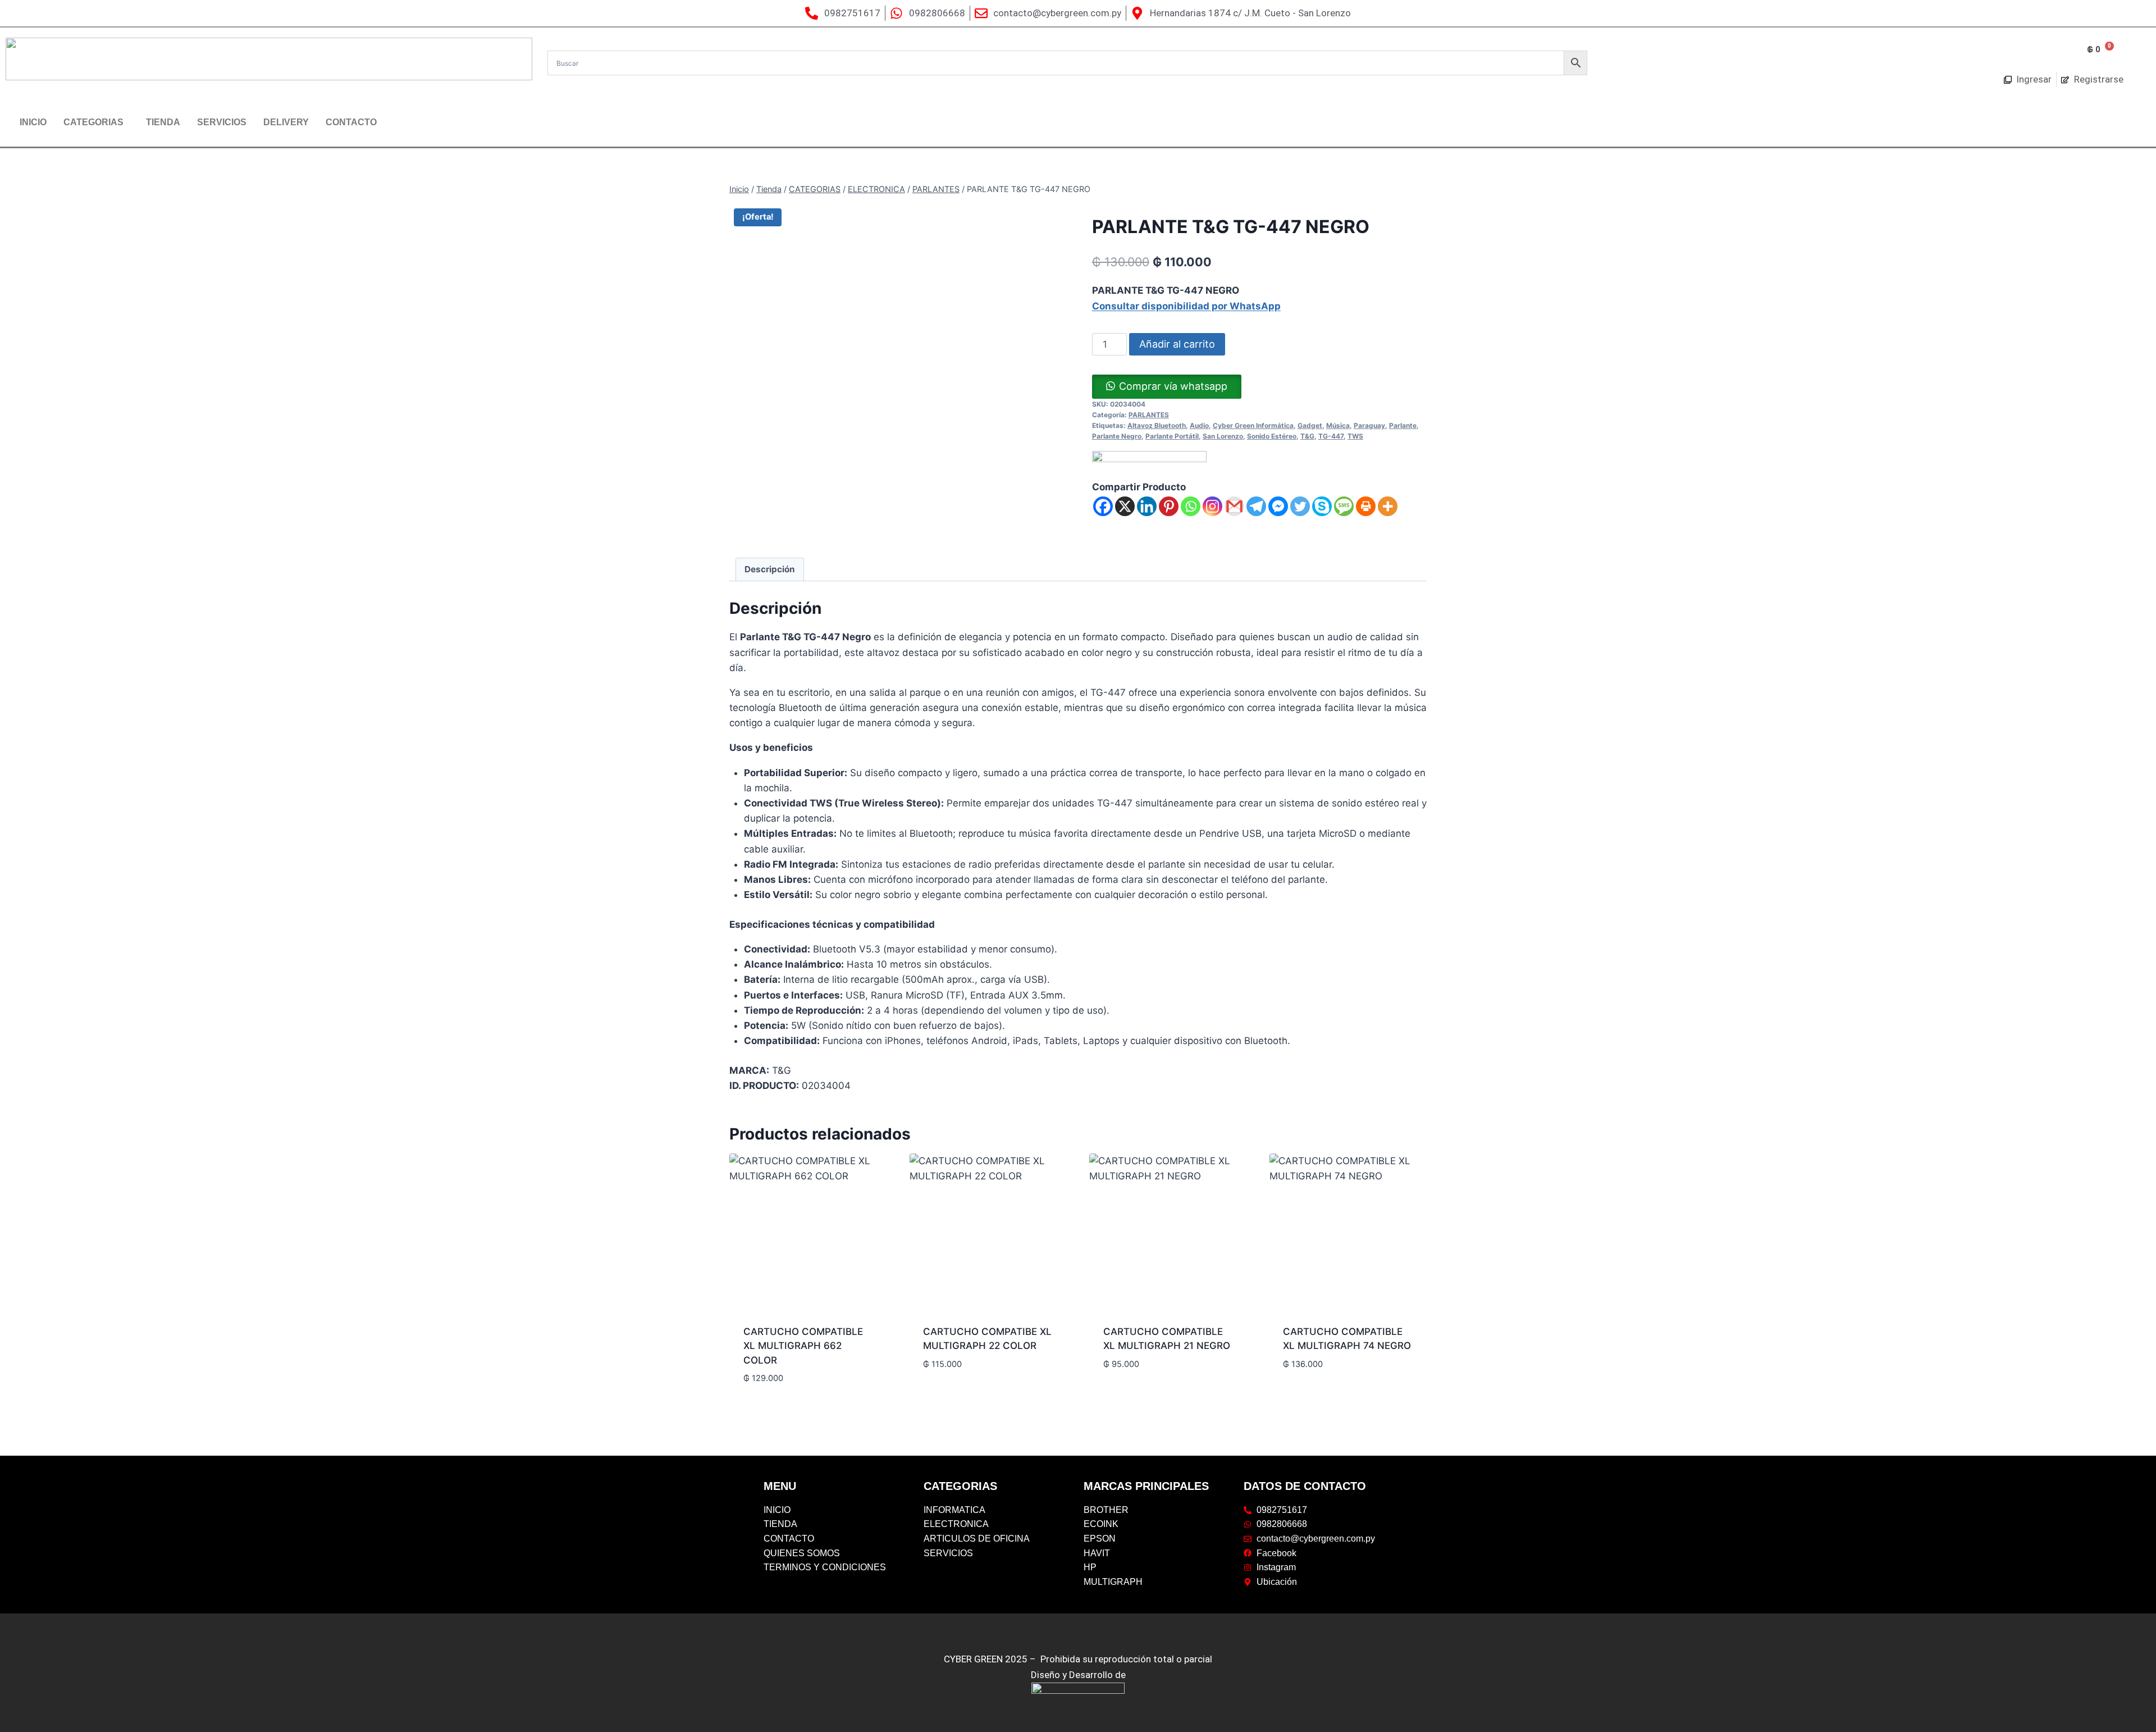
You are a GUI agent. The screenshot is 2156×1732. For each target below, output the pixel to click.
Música (1338, 425)
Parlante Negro (1117, 436)
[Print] (1366, 506)
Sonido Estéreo (1272, 436)
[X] (1125, 506)
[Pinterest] (1169, 506)
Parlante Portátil (1172, 436)
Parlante (1403, 425)
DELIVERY (286, 122)
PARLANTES (1149, 415)
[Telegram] (1256, 506)
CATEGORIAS (93, 122)
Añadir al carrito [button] (786, 1397)
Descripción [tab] (770, 569)
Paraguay (1369, 425)
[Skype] (1322, 506)
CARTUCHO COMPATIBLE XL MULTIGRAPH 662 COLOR (803, 1346)
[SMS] (1344, 506)
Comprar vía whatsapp (1173, 386)
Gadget (1310, 425)
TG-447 (1331, 436)
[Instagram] (1212, 506)
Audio (1199, 425)
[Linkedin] (1147, 506)
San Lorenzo (1223, 436)
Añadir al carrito (1177, 344)
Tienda (163, 122)
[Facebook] (1103, 506)
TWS (1355, 436)
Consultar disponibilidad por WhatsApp (1186, 306)
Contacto (351, 122)
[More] (1388, 506)
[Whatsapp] (1191, 506)
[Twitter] (1300, 506)
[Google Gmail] (1234, 506)
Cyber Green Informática (1253, 425)
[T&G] (1149, 465)
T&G (1307, 436)
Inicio (33, 122)
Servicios (222, 122)
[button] (96, 122)
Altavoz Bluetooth (1157, 425)
